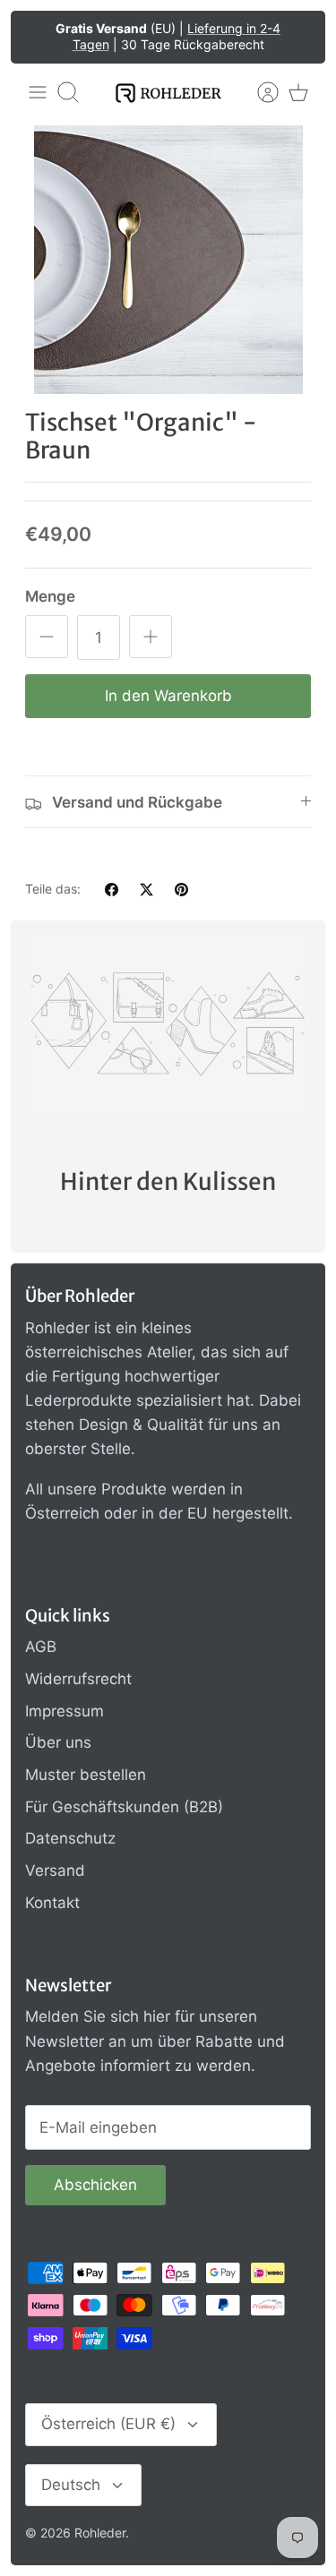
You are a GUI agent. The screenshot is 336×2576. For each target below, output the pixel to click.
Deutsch (71, 2485)
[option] (168, 260)
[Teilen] (112, 890)
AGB (41, 1647)
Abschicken (95, 2185)
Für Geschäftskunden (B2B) (124, 1807)
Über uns (58, 1742)
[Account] (259, 92)
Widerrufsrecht (78, 1679)
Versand (55, 1870)
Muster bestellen (86, 1775)
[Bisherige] (37, 37)
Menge (50, 596)
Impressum (65, 1711)
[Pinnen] (181, 890)
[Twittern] (146, 890)
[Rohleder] (168, 93)
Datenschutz (70, 1838)
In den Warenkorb (168, 696)
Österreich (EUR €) (108, 2424)
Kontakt (52, 1903)
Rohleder (100, 2533)
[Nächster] (299, 37)
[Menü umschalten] (38, 92)
